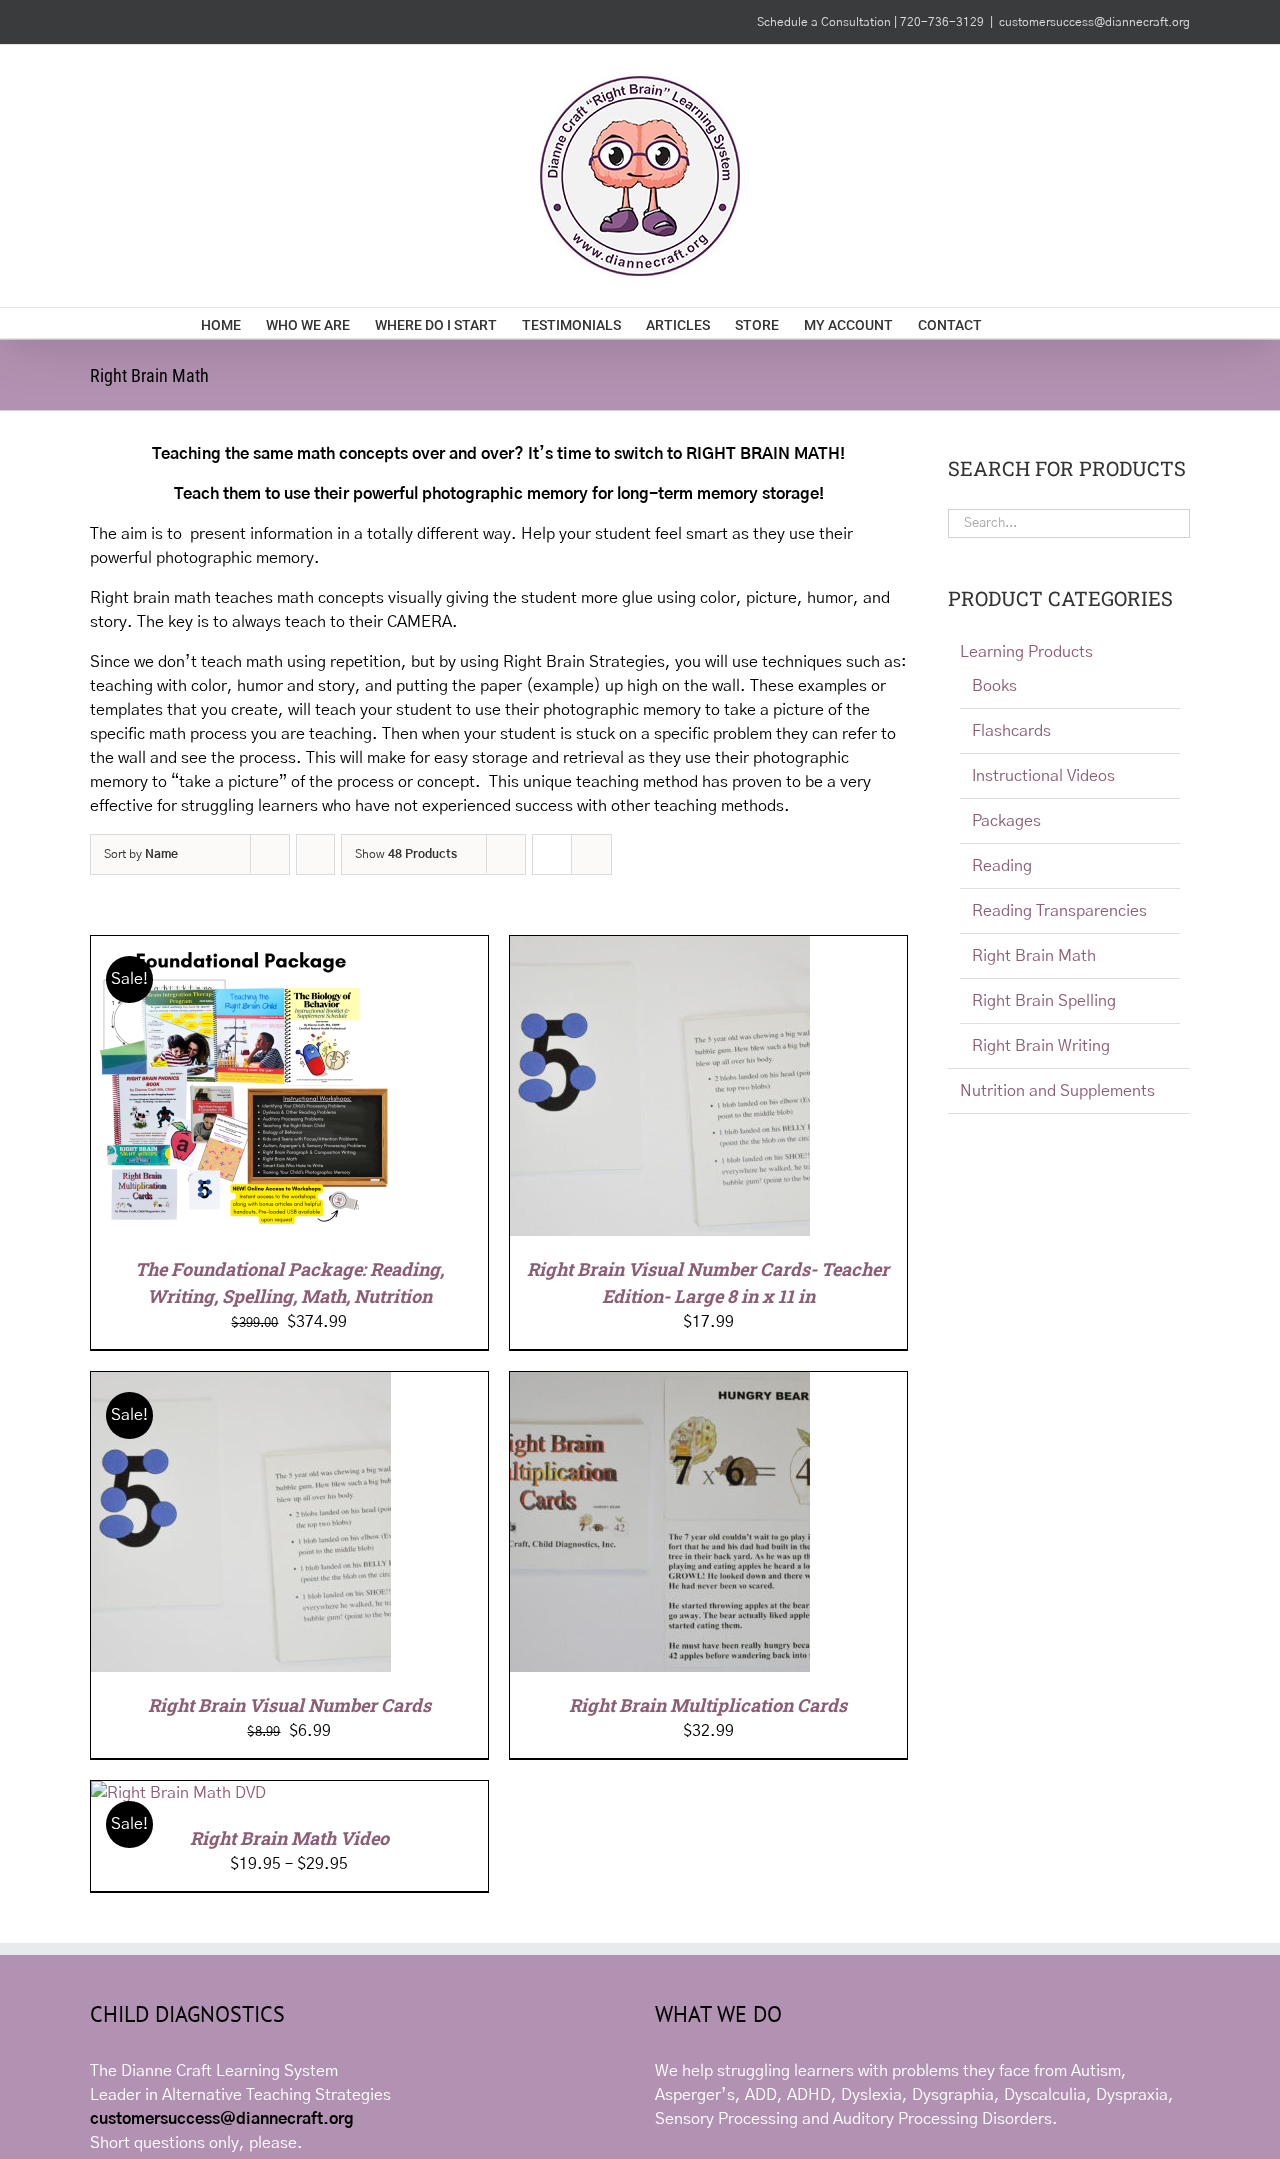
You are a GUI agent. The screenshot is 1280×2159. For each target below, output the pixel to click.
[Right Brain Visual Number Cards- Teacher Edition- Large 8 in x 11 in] (660, 948)
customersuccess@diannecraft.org (1094, 22)
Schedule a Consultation (825, 22)
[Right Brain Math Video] (178, 1793)
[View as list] (591, 854)
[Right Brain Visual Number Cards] (241, 1384)
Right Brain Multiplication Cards (708, 1705)
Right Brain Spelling (1044, 1001)
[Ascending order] (315, 854)
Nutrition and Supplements (1057, 1091)
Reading (1002, 866)
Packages (1006, 821)
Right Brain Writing (1041, 1046)
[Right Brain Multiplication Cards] (660, 1384)
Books (994, 686)
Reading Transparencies (1059, 911)
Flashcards (1011, 731)
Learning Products (1026, 652)
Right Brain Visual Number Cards (289, 1705)
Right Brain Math (1034, 956)
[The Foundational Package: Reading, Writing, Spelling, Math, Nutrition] (241, 948)
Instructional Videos (1043, 776)
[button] (1048, 323)
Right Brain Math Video (289, 1838)
